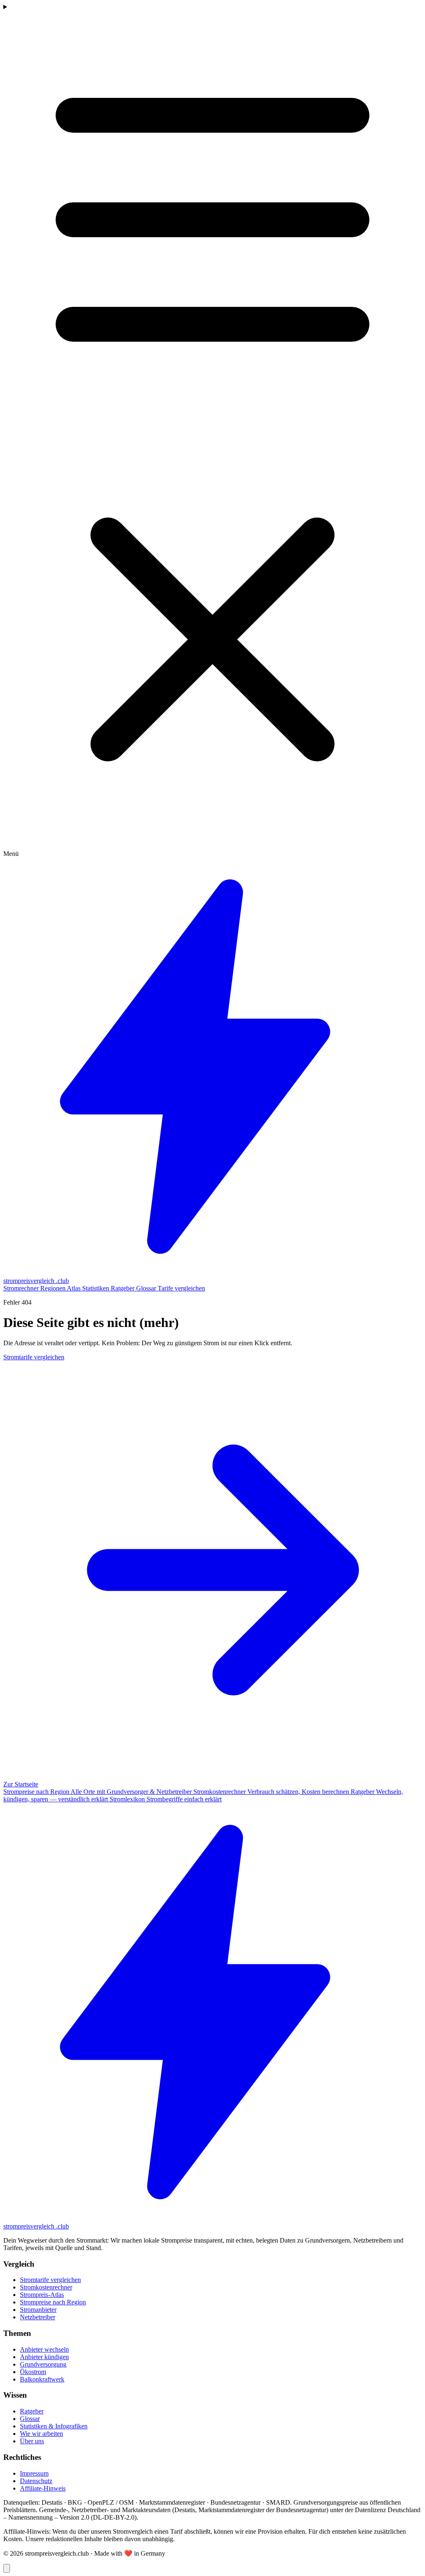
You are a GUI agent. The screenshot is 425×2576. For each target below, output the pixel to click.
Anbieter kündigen (44, 2357)
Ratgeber (123, 1288)
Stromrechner (22, 1288)
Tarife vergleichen (181, 1288)
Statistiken (96, 1288)
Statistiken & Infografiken (54, 2426)
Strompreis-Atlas (42, 2295)
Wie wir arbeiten (42, 2434)
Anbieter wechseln (44, 2349)
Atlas (74, 1288)
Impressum (34, 2473)
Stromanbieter (38, 2310)
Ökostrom (33, 2372)
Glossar (147, 1288)
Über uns (32, 2441)
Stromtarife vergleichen (50, 2280)
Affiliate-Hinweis (43, 2488)
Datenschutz (36, 2481)
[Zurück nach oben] (7, 2568)
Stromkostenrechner (46, 2287)
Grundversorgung (43, 2364)
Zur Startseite (21, 1784)
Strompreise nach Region (53, 2302)
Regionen (54, 1288)
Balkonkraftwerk (42, 2379)
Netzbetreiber (38, 2317)
